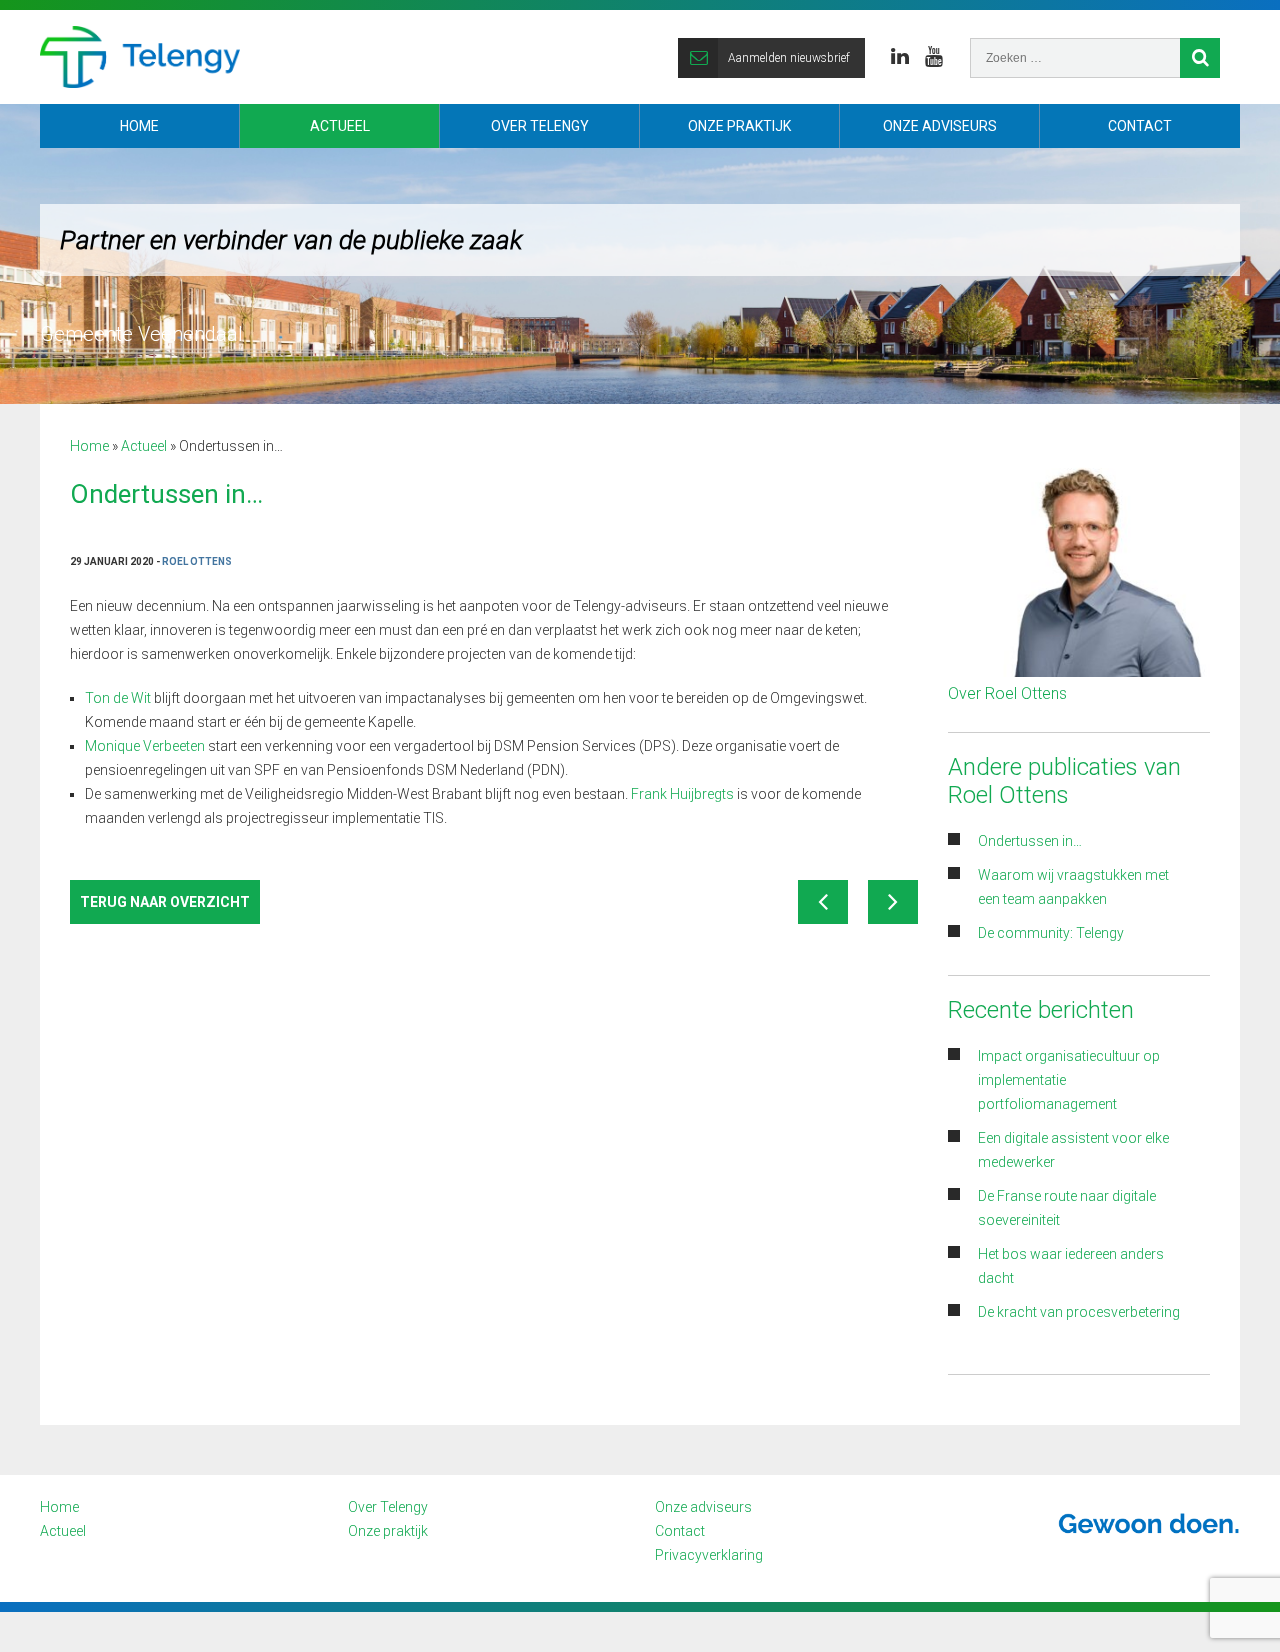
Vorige (823, 902)
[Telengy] (140, 57)
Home (139, 126)
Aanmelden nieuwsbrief (789, 58)
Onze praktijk (739, 126)
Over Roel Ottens (1007, 693)
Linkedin (900, 57)
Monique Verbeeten (145, 746)
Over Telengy (540, 126)
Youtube (934, 57)
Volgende (893, 902)
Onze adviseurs (940, 126)
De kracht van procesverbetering (1079, 1312)
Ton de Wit (118, 698)
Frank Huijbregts (682, 794)
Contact (1140, 126)
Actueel (340, 126)
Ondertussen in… (1030, 841)
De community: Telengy (1052, 933)
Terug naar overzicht (165, 902)
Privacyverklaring (709, 1555)
